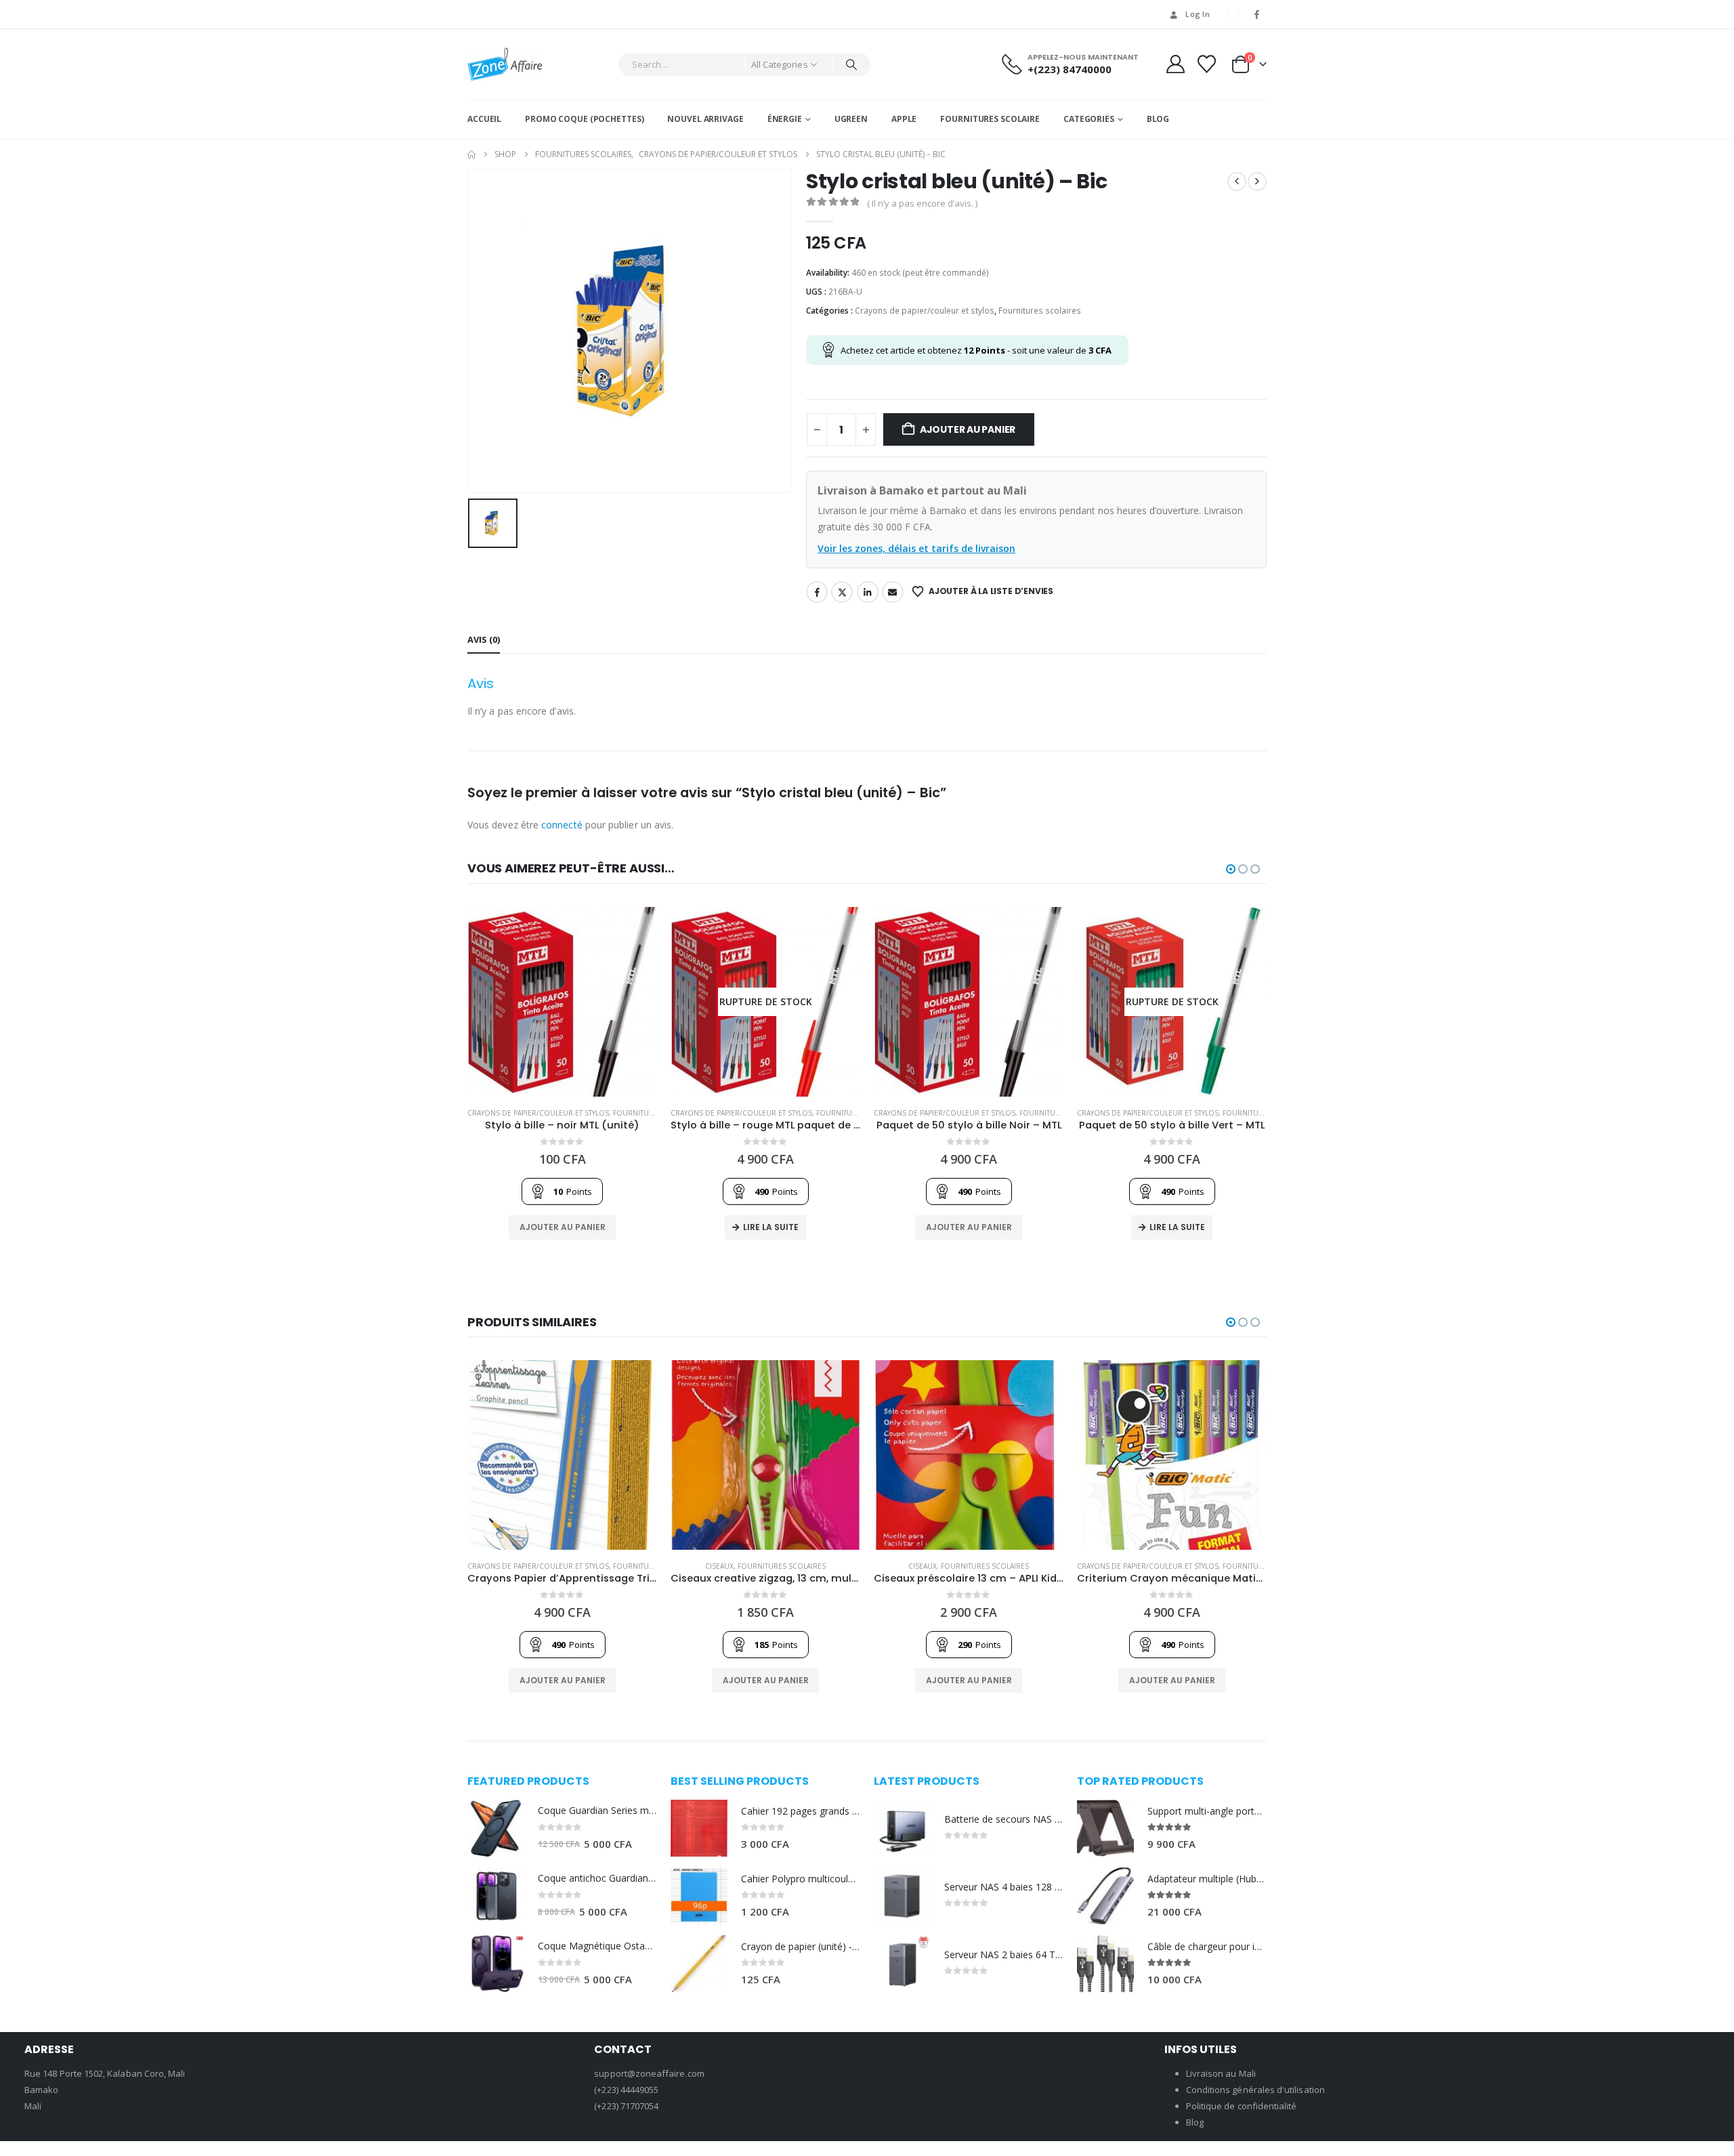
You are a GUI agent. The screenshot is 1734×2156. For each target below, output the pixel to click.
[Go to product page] (562, 1002)
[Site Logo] (505, 64)
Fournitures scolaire (990, 119)
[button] (1231, 869)
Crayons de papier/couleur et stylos (925, 311)
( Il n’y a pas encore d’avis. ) (922, 203)
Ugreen (851, 119)
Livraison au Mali (1221, 2073)
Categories (1089, 119)
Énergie (785, 119)
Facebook (817, 592)
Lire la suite (771, 1227)
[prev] (1237, 182)
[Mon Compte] (1175, 64)
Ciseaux (719, 1566)
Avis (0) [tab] (484, 639)
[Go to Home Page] (471, 154)
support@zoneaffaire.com (649, 2073)
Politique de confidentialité (1242, 2106)
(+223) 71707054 (626, 2106)
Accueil (484, 119)
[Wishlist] (1207, 64)
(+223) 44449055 (626, 2090)
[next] (1257, 182)
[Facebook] (1257, 14)
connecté (562, 825)
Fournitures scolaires (1040, 311)
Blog (1158, 119)
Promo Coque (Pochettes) (584, 119)
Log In (1198, 14)
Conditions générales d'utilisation (1255, 2090)
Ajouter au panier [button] (563, 1227)
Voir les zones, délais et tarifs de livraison (916, 548)
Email (893, 592)
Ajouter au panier (968, 429)
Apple (904, 119)
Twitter (842, 592)
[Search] (851, 64)
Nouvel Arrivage (705, 119)
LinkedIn (868, 592)
